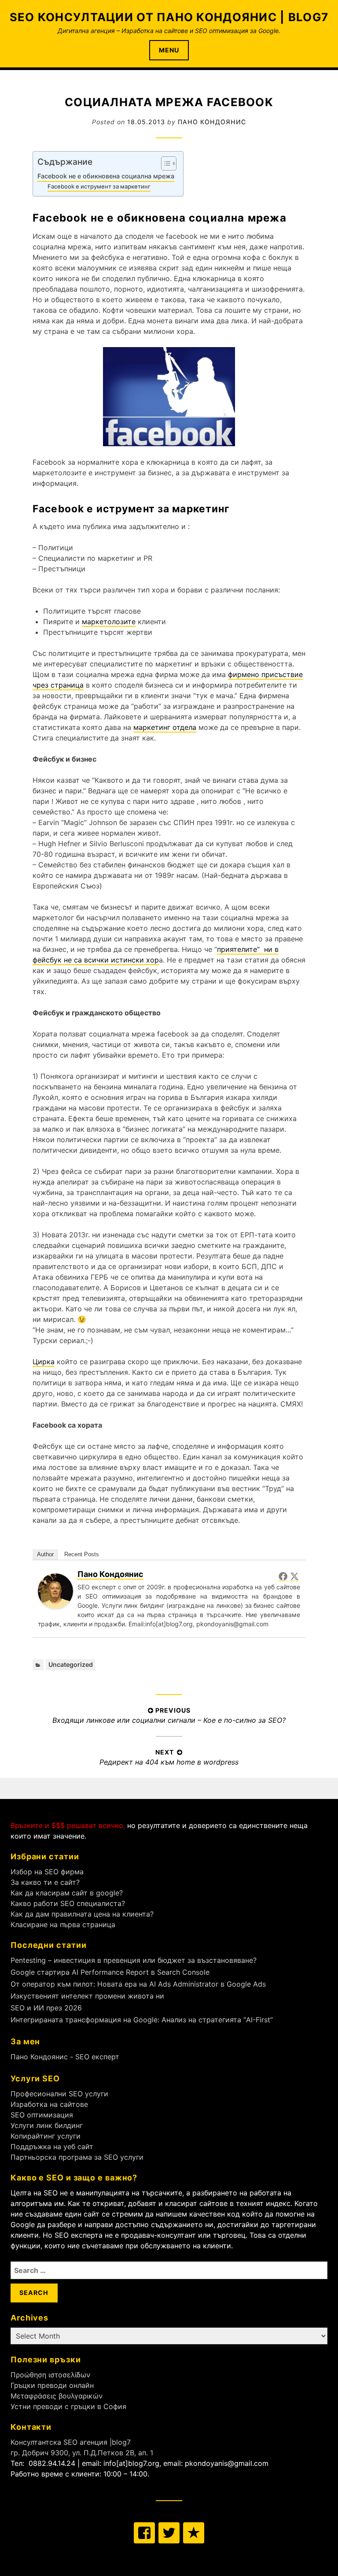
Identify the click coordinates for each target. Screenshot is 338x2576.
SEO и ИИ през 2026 (46, 2008)
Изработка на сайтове (49, 2104)
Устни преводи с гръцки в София (68, 2406)
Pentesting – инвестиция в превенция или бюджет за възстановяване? (134, 1960)
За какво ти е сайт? (45, 1882)
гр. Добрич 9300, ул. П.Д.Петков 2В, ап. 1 (82, 2453)
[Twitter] (294, 1576)
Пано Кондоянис (212, 122)
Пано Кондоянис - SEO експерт (65, 2057)
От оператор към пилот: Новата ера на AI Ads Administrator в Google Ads (138, 1984)
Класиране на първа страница (63, 1925)
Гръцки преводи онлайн (52, 2385)
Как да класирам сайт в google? (67, 1893)
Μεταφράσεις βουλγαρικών (57, 2396)
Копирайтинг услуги (46, 2136)
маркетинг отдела (165, 727)
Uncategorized (71, 1664)
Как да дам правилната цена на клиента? (82, 1914)
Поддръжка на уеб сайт (52, 2147)
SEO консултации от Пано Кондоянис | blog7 (169, 17)
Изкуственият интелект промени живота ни (87, 1996)
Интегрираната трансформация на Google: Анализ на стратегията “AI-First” (142, 2020)
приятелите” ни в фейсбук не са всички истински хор (156, 955)
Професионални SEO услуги (59, 2094)
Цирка (44, 1362)
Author (45, 1554)
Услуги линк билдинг (47, 2125)
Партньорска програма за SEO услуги (77, 2157)
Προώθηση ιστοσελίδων (50, 2375)
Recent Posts (82, 1554)
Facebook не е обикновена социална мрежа (106, 176)
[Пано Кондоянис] (55, 1606)
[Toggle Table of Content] (164, 163)
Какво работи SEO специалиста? (68, 1903)
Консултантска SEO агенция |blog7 (71, 2442)
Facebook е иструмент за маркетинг (99, 186)
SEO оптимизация (42, 2115)
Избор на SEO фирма (47, 1872)
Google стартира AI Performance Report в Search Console (110, 1972)
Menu (169, 50)
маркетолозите (109, 622)
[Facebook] (283, 1576)
